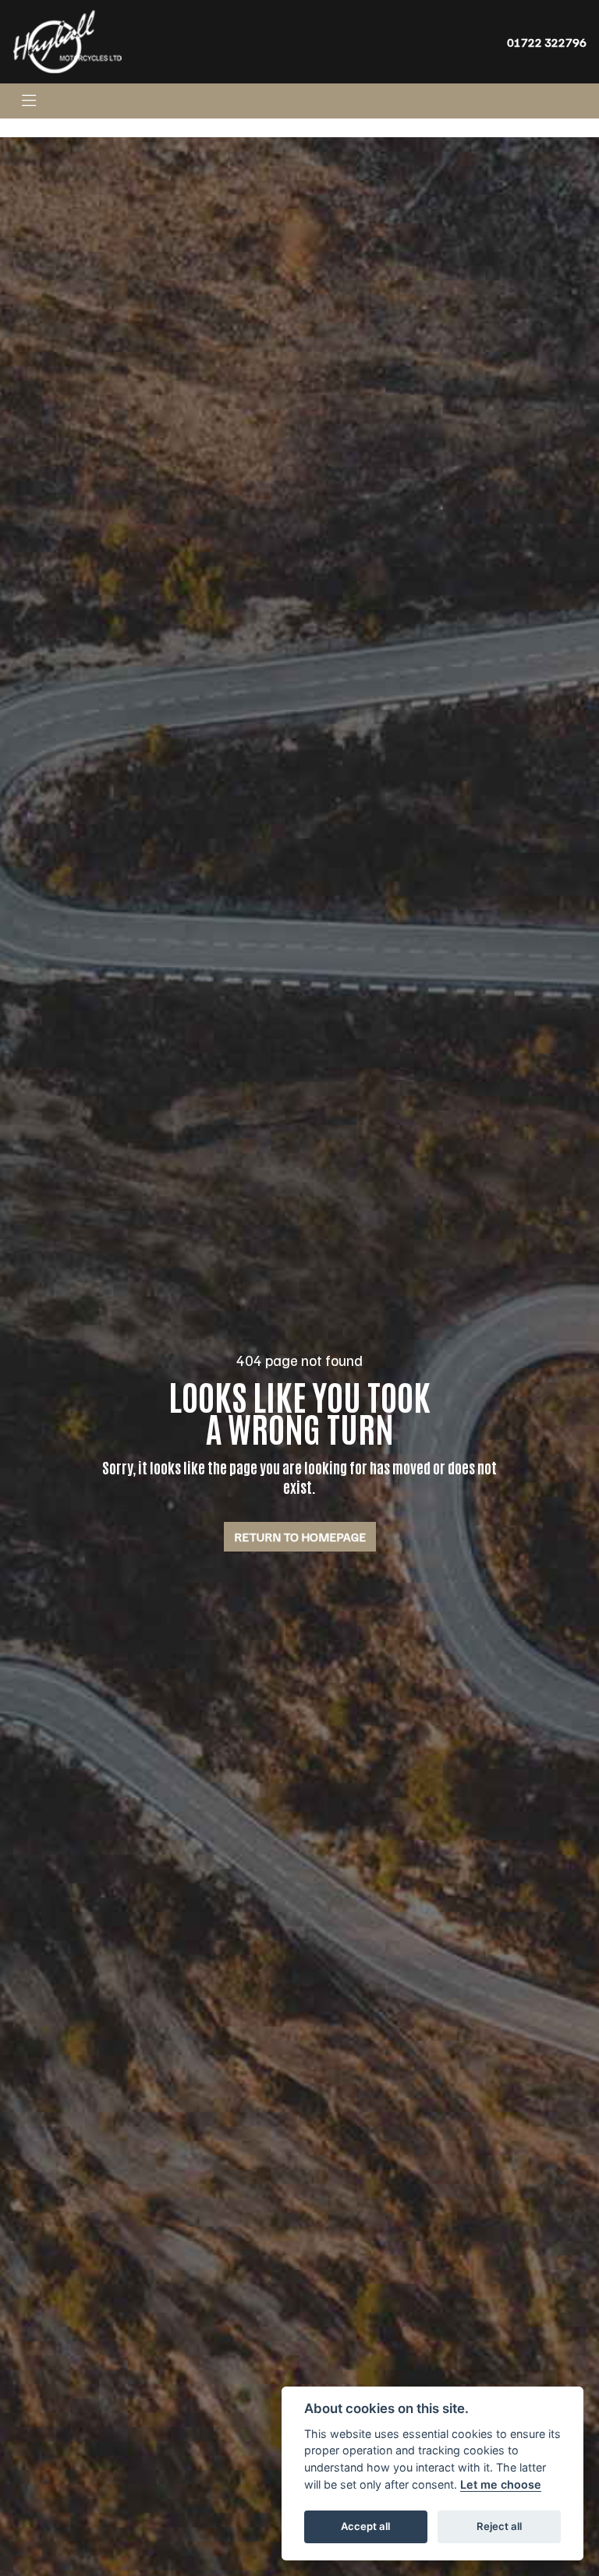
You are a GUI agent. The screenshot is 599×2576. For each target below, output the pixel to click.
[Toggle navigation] (29, 101)
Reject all (499, 2526)
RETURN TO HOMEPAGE (300, 1537)
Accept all (365, 2526)
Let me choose (501, 2484)
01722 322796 (547, 42)
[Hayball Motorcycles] (67, 41)
